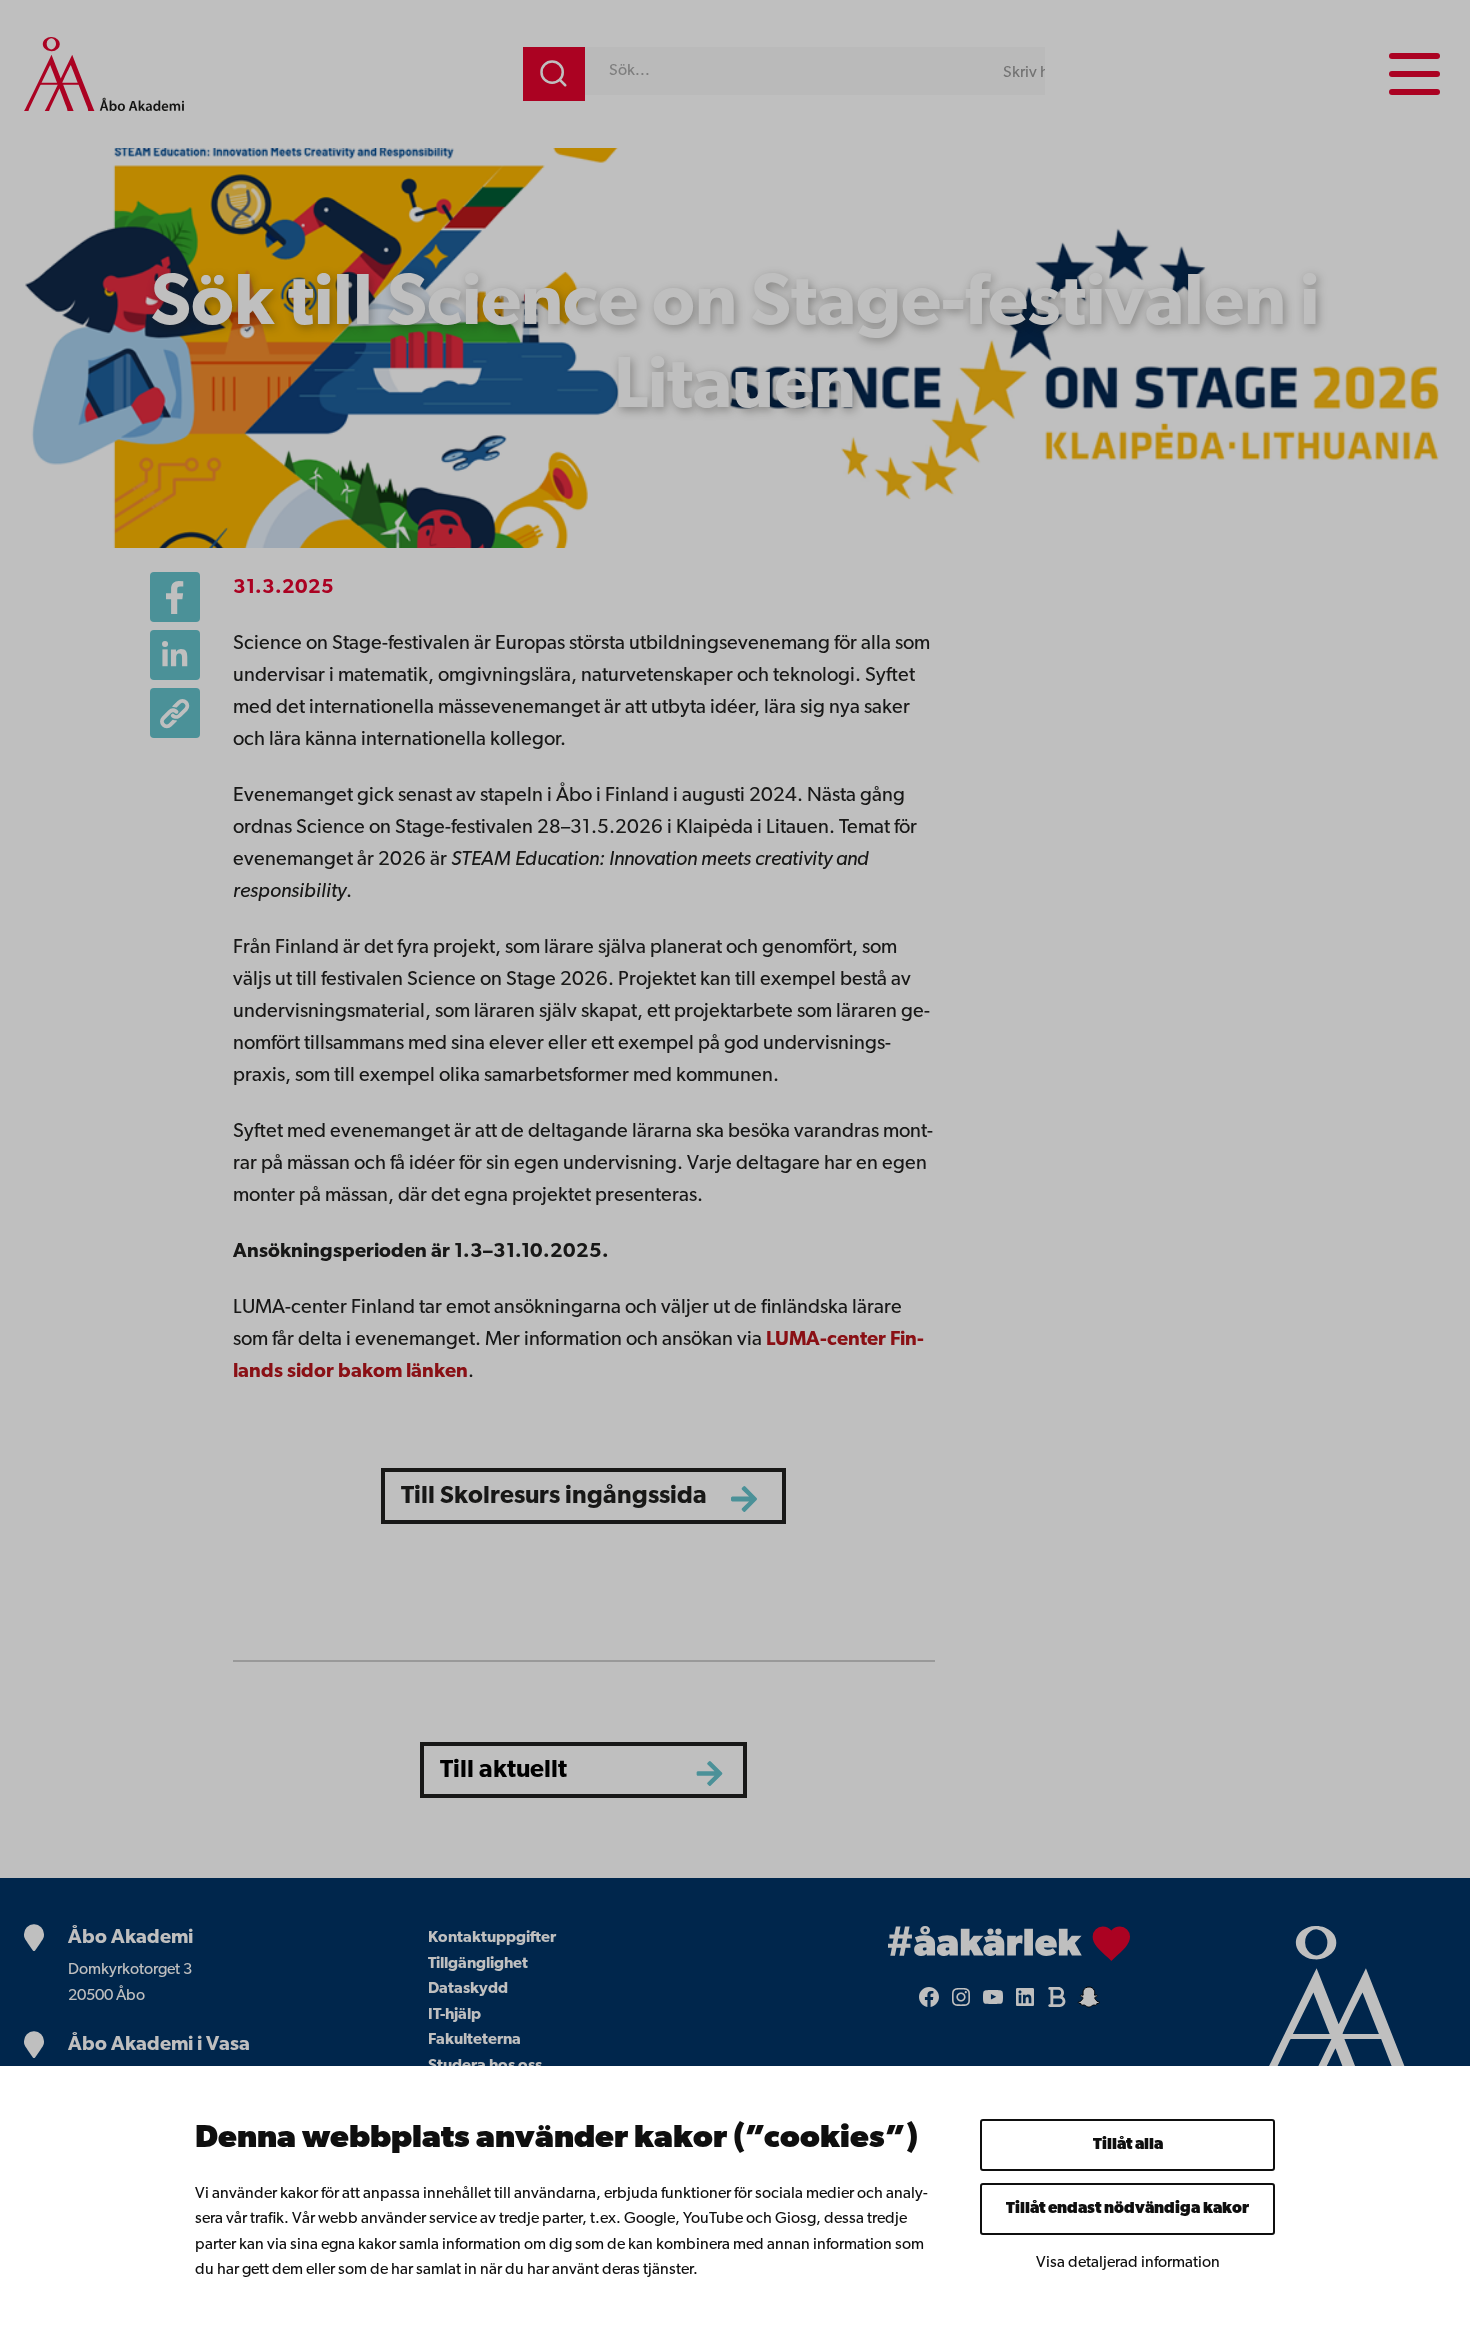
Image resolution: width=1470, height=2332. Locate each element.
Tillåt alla (1128, 2145)
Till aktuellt (503, 1770)
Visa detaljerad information (1128, 2263)
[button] (175, 713)
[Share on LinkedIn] (175, 655)
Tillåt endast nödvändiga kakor (1127, 2209)
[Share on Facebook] (175, 597)
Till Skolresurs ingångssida (554, 1496)
